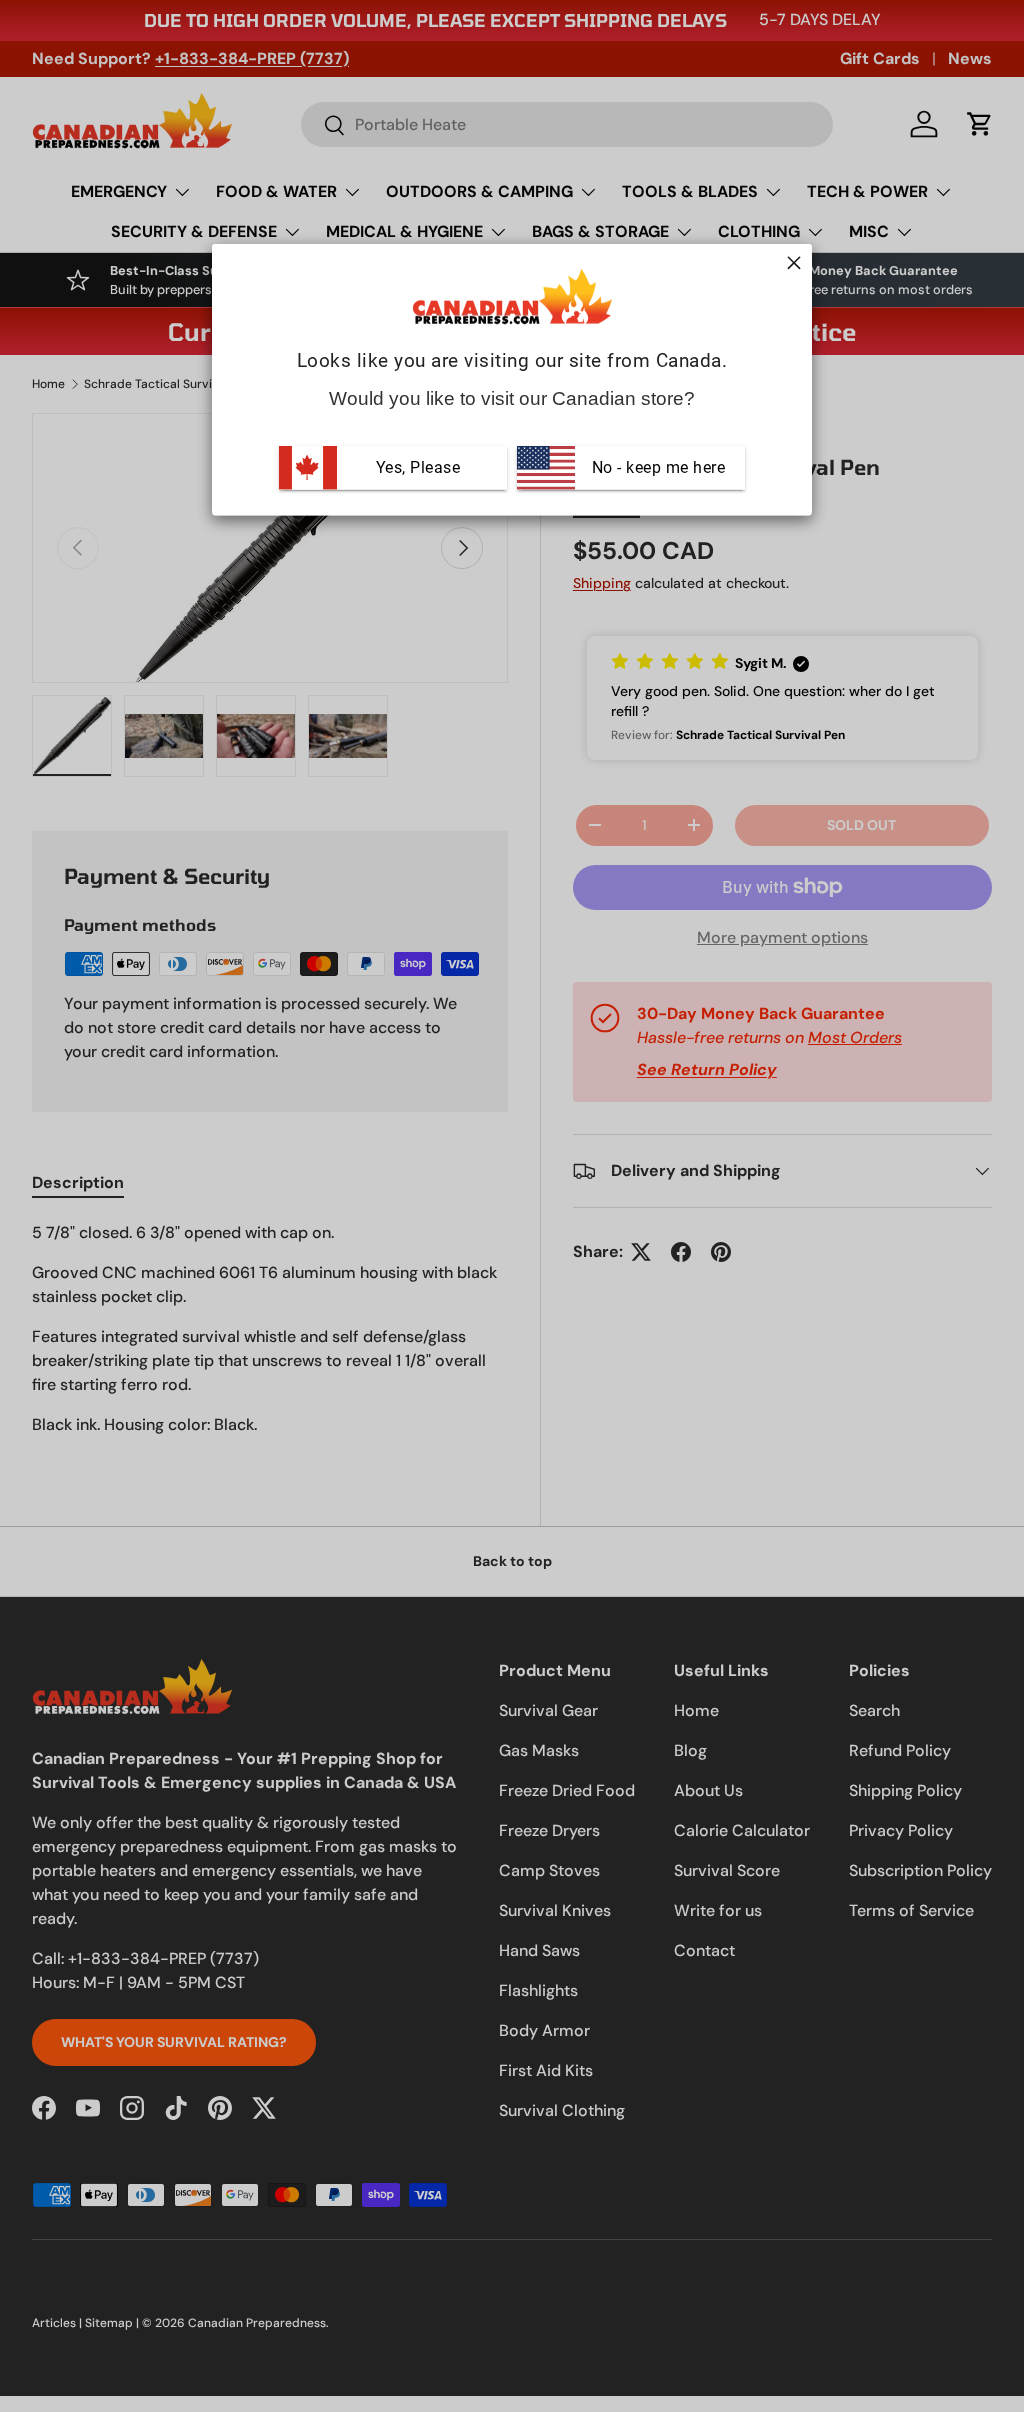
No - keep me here (656, 467)
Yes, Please (418, 467)
